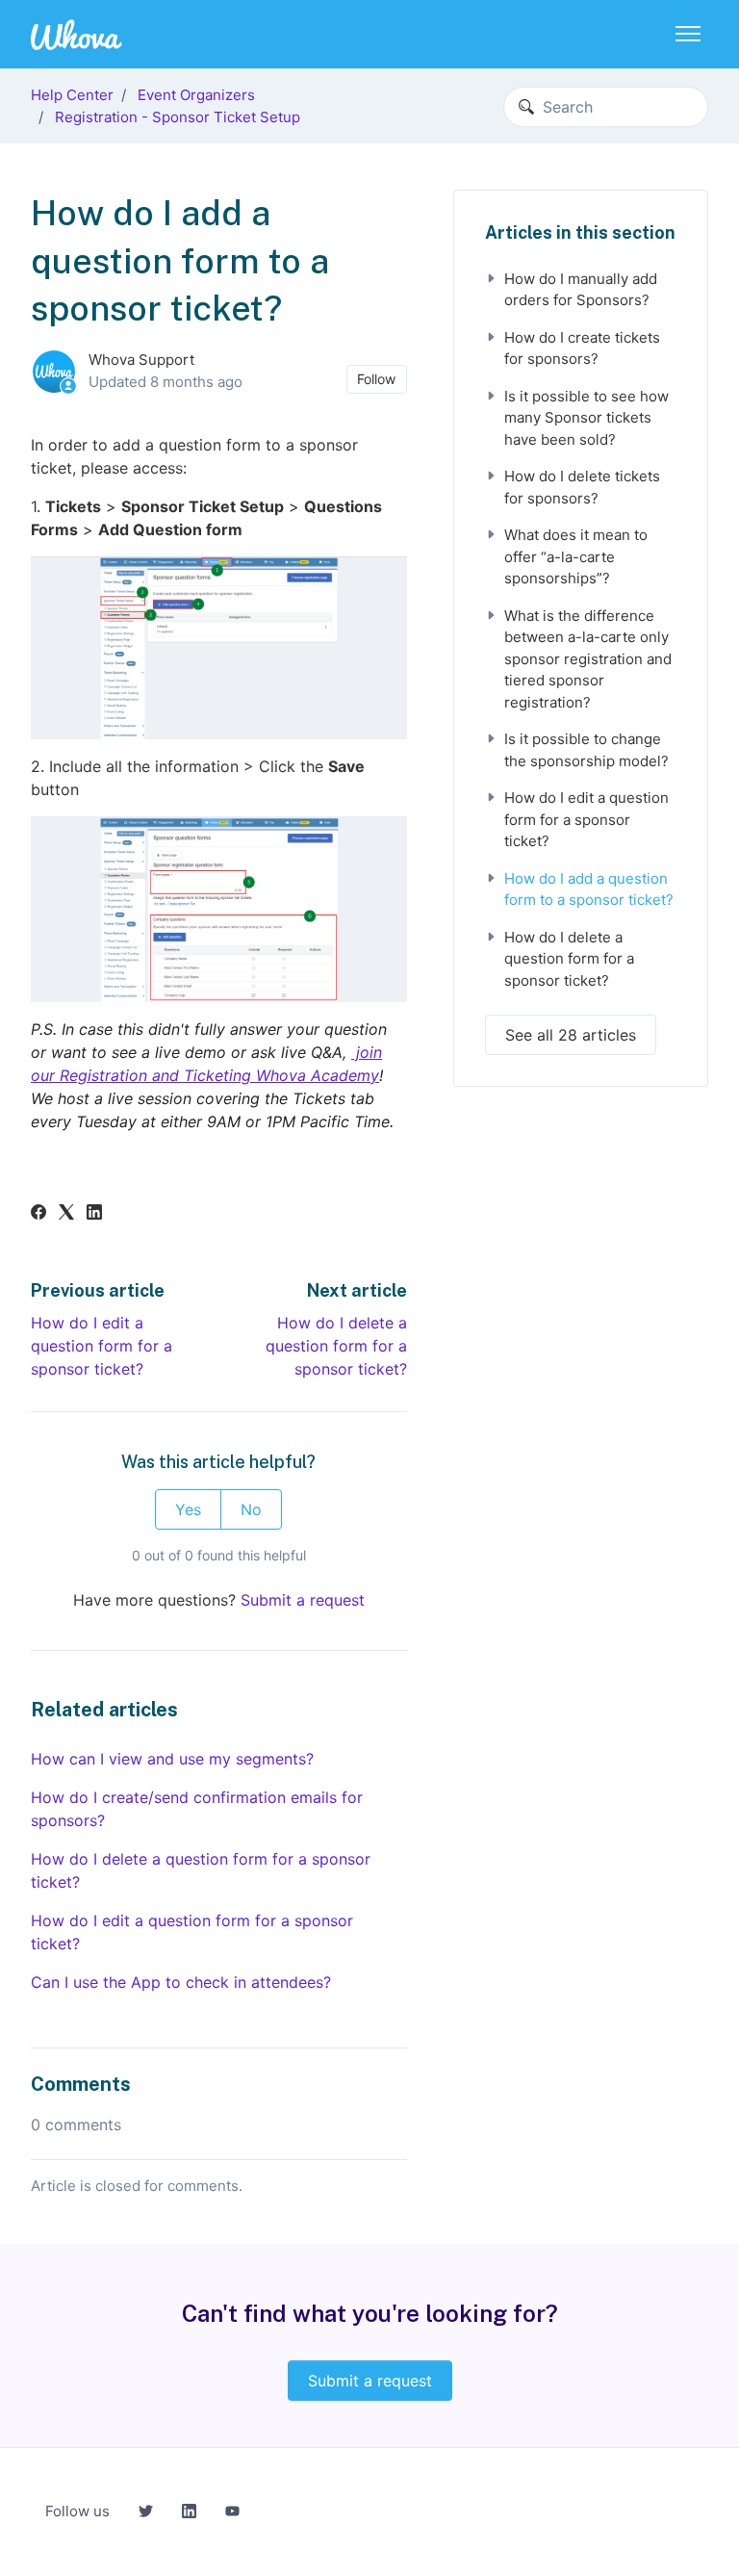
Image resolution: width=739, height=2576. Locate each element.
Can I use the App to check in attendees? (181, 1982)
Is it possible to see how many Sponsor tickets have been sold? (586, 418)
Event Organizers (196, 95)
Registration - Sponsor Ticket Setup (178, 117)
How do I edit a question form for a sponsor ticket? (102, 1346)
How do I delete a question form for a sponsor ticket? (336, 1346)
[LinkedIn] (94, 1214)
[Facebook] (38, 1214)
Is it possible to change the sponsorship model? (586, 750)
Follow (376, 379)
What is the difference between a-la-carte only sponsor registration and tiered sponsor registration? (588, 659)
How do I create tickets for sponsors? (582, 348)
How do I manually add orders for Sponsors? (581, 290)
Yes (188, 1509)
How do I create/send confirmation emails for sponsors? (197, 1809)
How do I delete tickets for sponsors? (582, 487)
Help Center (72, 95)
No (251, 1509)
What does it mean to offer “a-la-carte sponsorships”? (576, 556)
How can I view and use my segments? (172, 1759)
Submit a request (303, 1600)
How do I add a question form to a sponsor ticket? (589, 889)
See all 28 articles (571, 1035)
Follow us (77, 2511)
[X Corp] (66, 1214)
